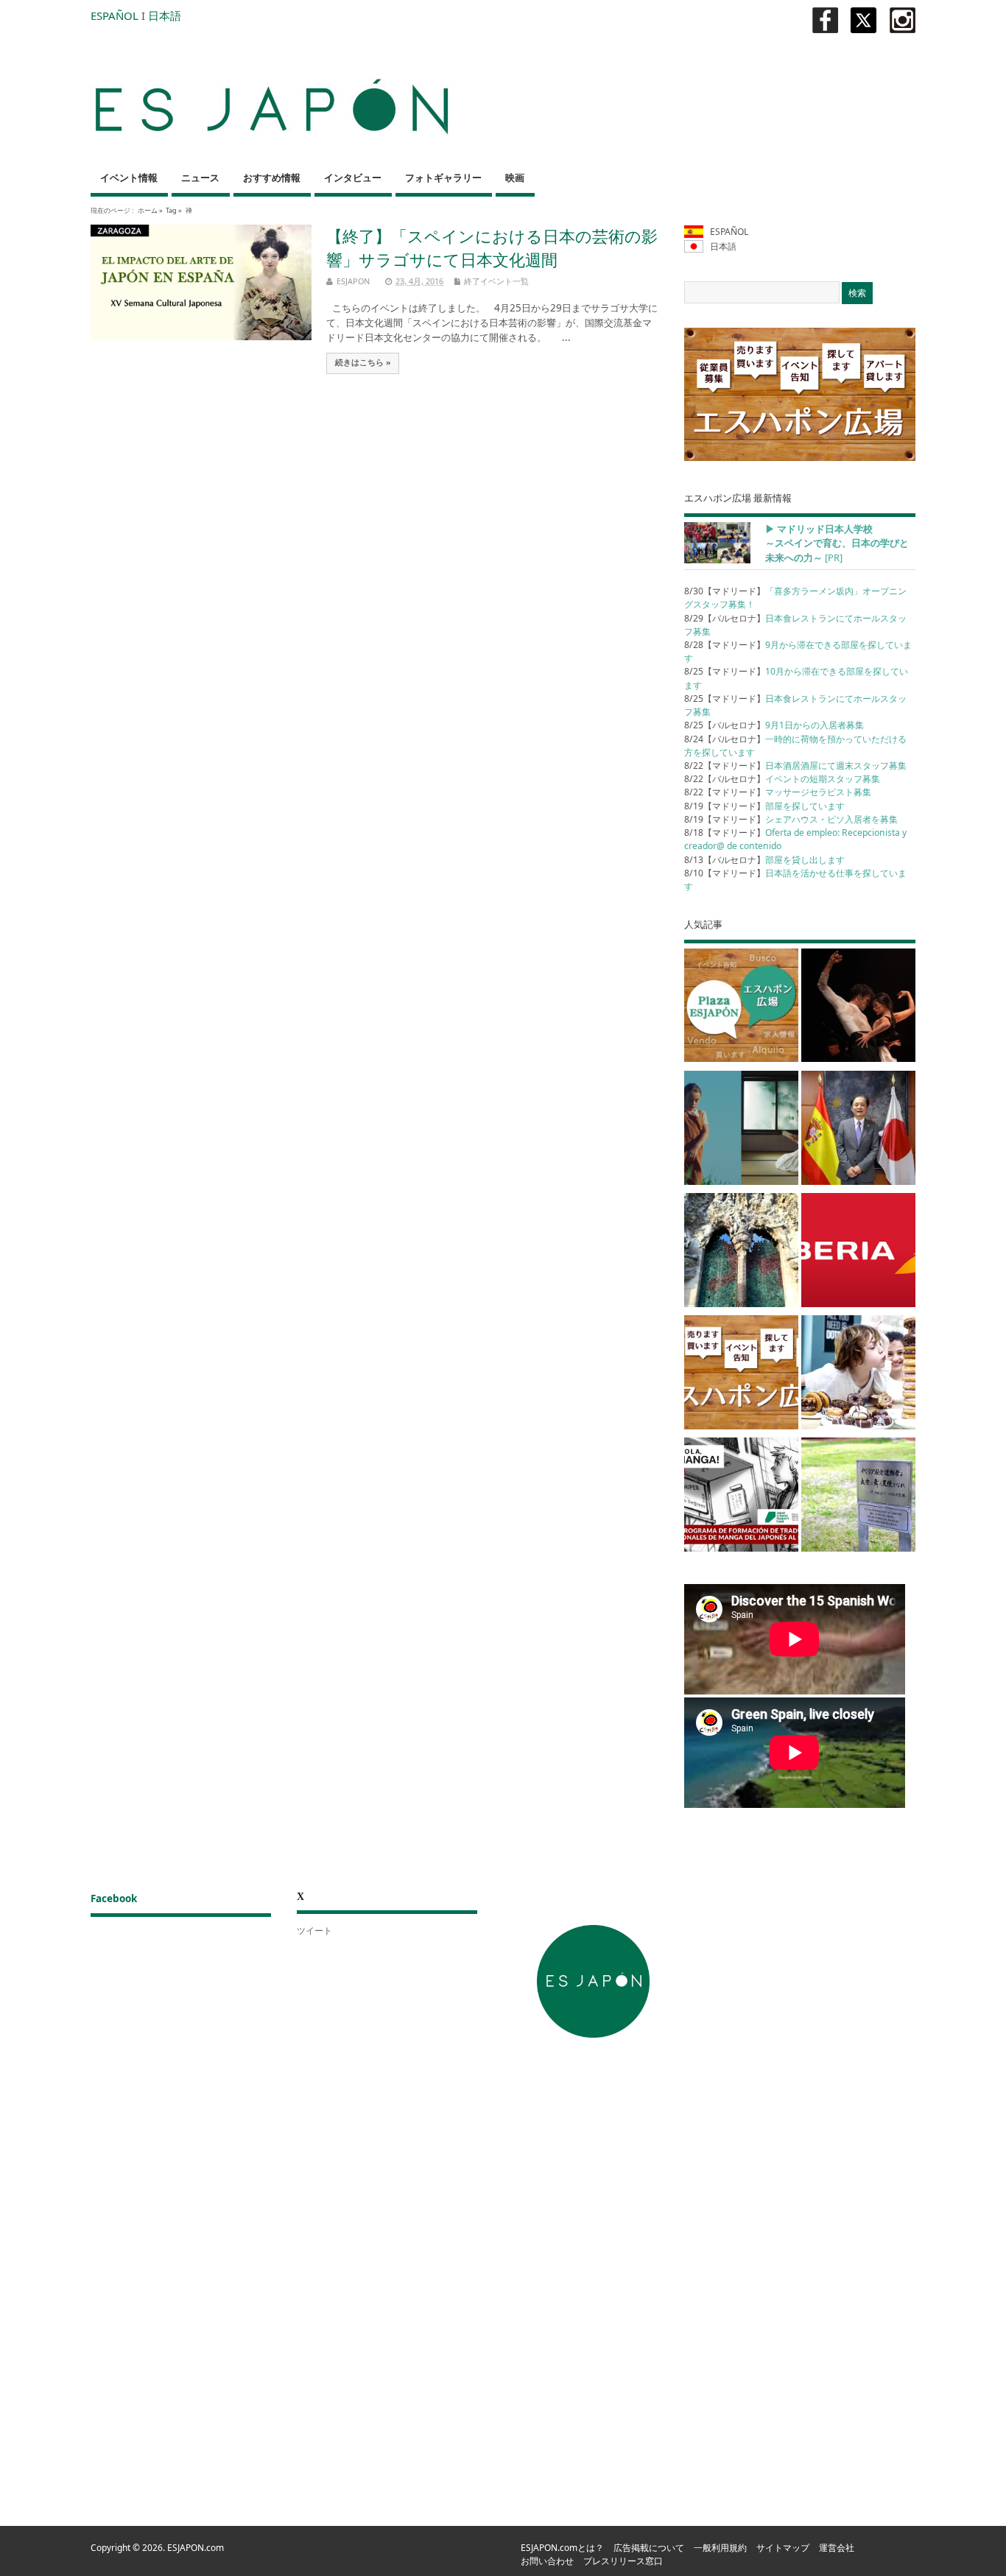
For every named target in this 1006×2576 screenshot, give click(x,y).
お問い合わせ (547, 2561)
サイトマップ (783, 2548)
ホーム (148, 210)
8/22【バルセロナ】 (782, 779)
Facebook (114, 1898)
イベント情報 (129, 178)
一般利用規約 (720, 2548)
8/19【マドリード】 (764, 806)
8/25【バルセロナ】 (774, 725)
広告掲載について (649, 2548)
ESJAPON (353, 281)
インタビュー (353, 178)
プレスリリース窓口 (623, 2561)
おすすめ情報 (272, 178)
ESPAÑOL (115, 15)
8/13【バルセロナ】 (764, 860)
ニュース (200, 178)
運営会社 (837, 2548)
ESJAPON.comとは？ (562, 2548)
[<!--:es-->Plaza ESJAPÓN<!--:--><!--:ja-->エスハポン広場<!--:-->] (741, 1008)
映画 (515, 178)
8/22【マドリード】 (795, 766)
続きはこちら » (363, 362)
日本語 (165, 15)
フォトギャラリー (443, 178)
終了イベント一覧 (496, 281)
